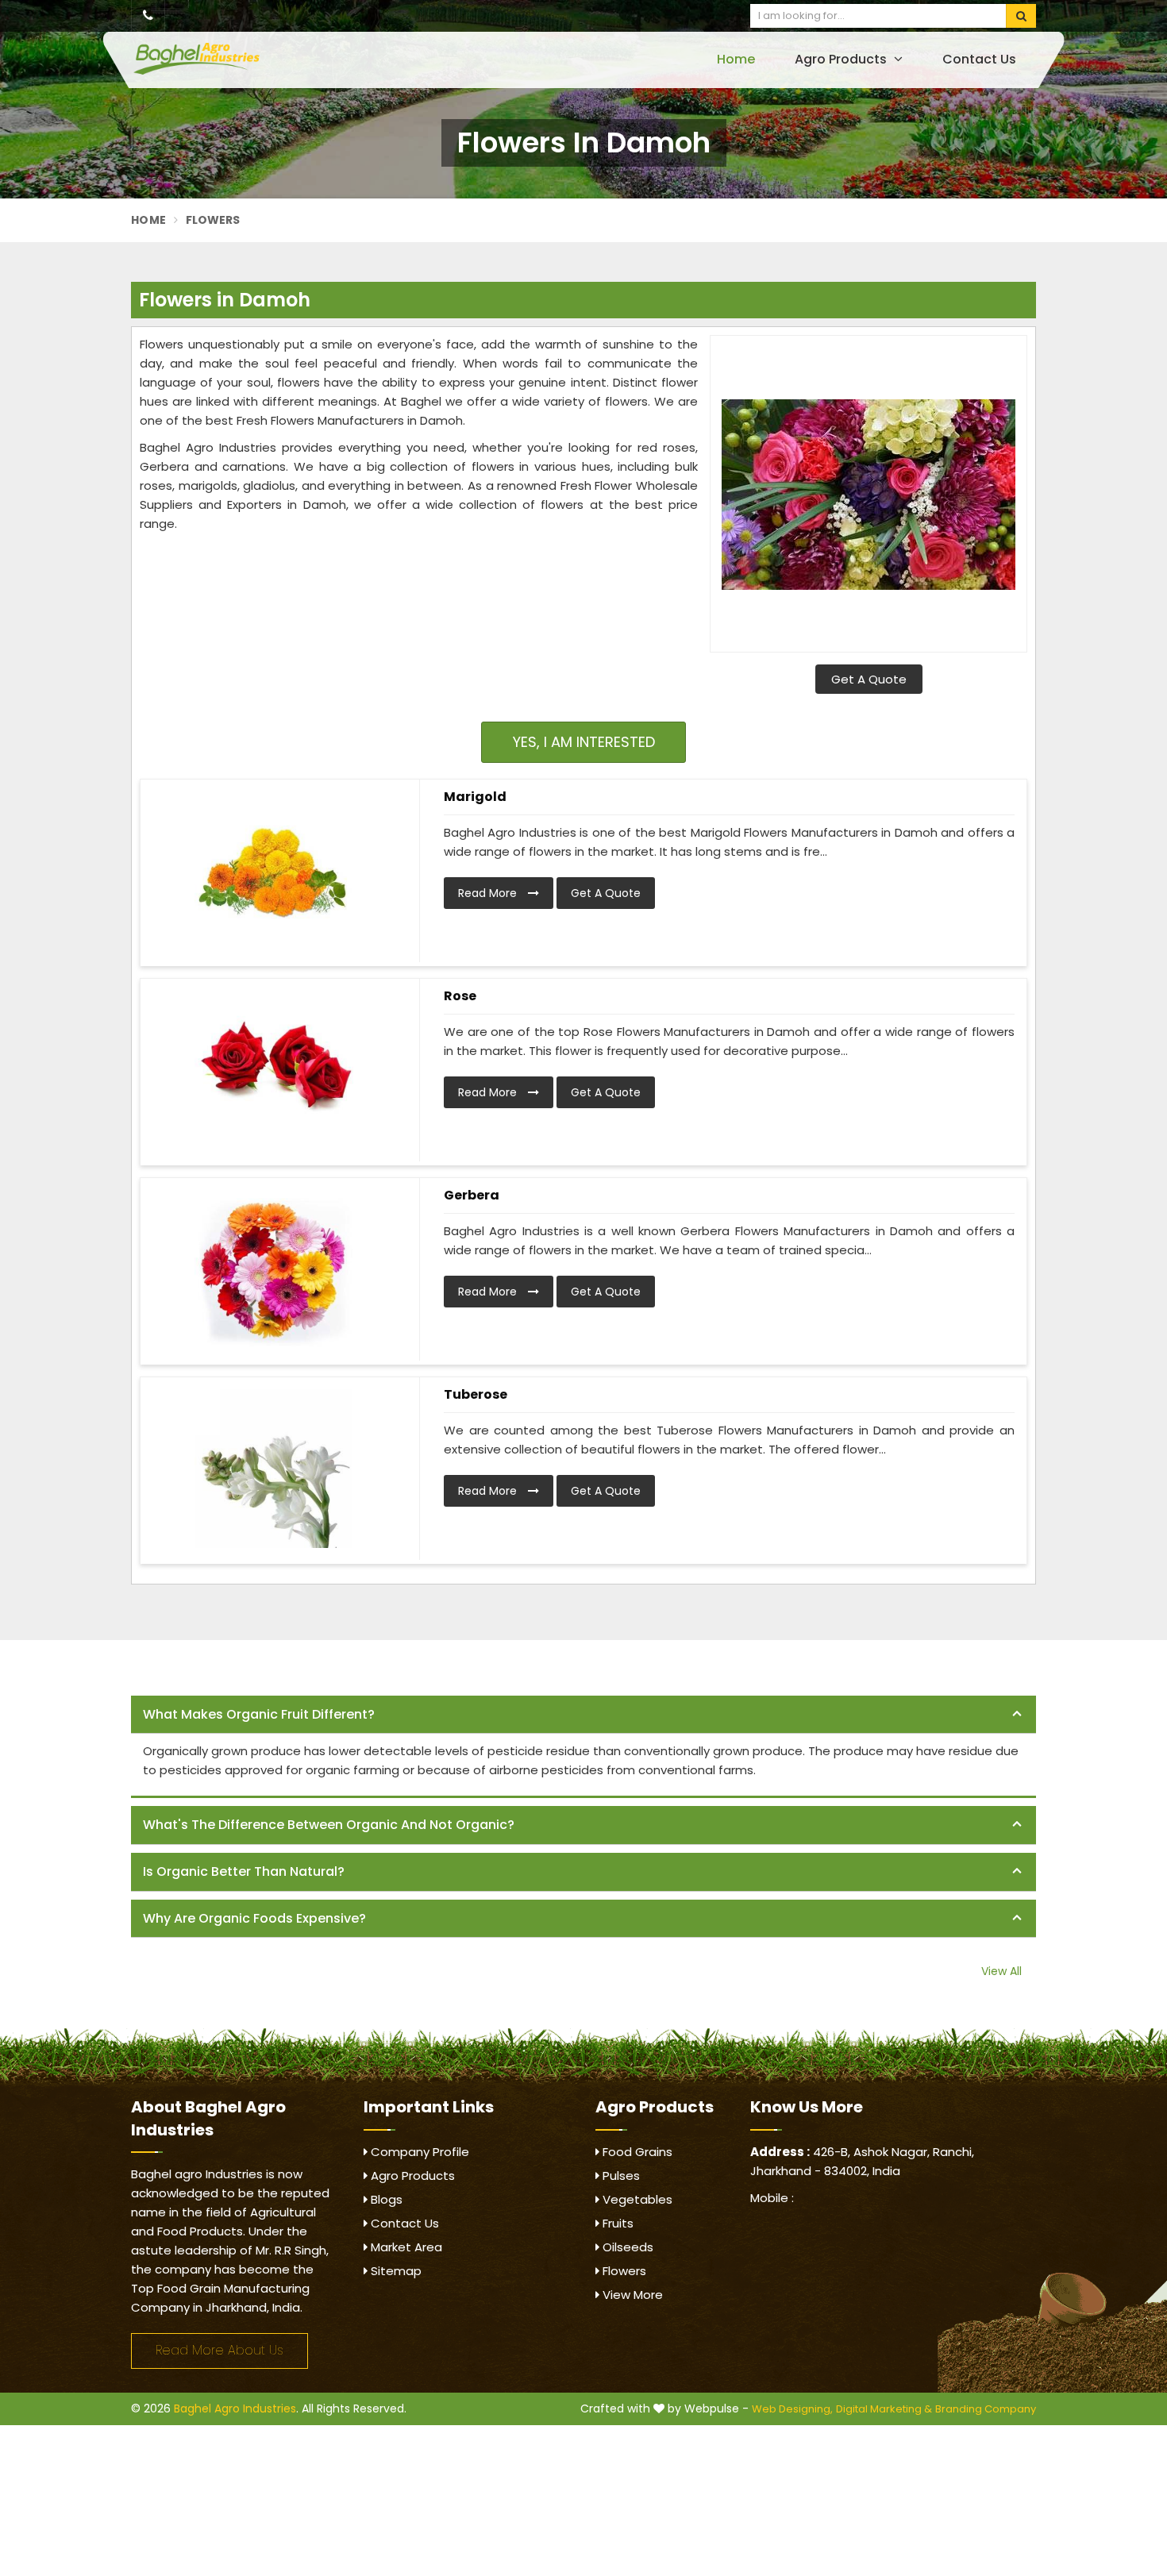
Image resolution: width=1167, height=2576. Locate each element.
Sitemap (395, 2271)
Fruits (616, 2223)
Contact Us (979, 59)
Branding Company (986, 2409)
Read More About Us (220, 2350)
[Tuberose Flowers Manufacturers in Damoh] (274, 1469)
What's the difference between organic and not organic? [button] (329, 1825)
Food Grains (636, 2152)
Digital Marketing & (884, 2409)
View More (631, 2295)
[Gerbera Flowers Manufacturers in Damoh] (274, 1269)
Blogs (385, 2199)
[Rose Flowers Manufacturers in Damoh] (274, 1070)
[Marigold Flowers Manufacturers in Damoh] (274, 871)
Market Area (405, 2247)
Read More (489, 893)
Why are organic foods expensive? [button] (254, 1918)
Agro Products (842, 59)
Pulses (620, 2176)
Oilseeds (626, 2247)
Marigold (475, 797)
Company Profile (418, 2152)
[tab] (583, 1715)
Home (736, 59)
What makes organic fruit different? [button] (259, 1714)
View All (1001, 1971)
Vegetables (636, 2199)
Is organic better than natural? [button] (244, 1871)
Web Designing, (792, 2409)
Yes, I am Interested (584, 742)
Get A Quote (869, 679)
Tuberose (476, 1394)
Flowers (623, 2271)
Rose (460, 996)
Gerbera (472, 1195)
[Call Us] (148, 16)
